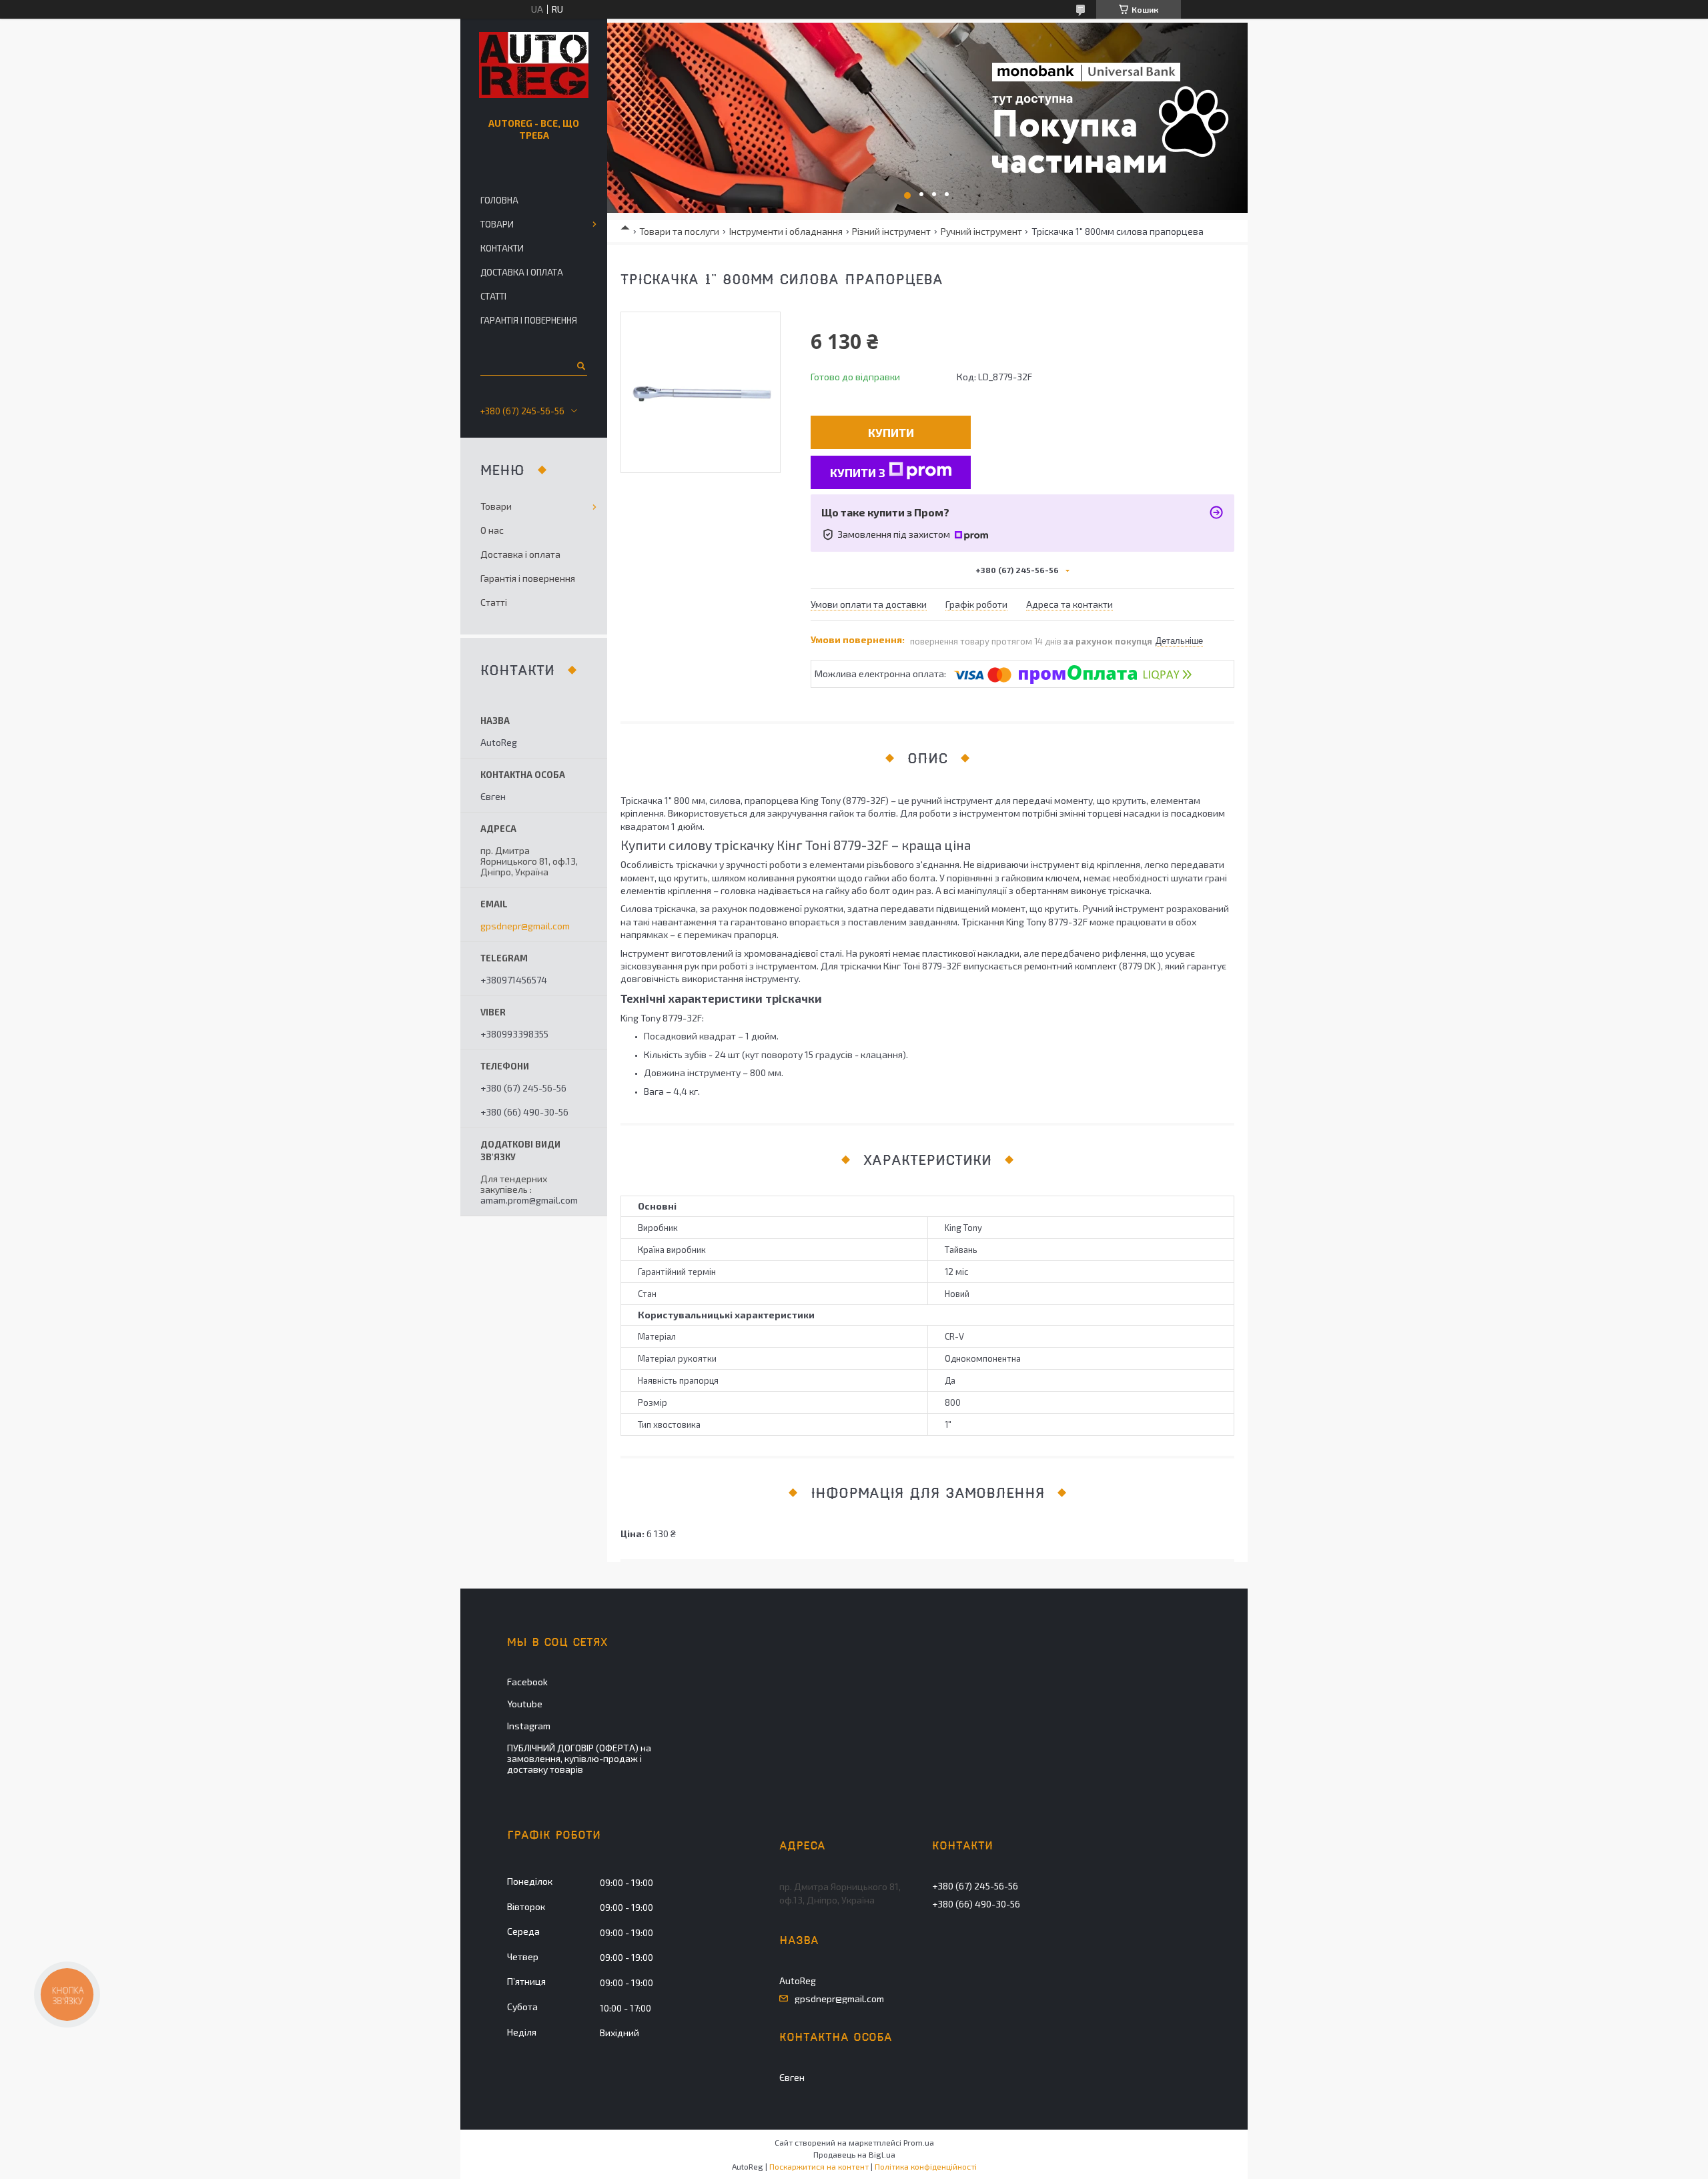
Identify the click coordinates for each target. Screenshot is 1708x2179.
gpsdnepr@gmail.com (525, 926)
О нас (492, 530)
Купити (891, 432)
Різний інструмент (891, 231)
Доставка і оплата (522, 272)
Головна (499, 200)
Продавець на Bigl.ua (854, 2154)
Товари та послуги (679, 231)
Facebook (527, 1682)
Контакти (502, 248)
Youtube (525, 1704)
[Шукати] (580, 366)
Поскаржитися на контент (819, 2166)
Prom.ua (919, 2142)
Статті (493, 296)
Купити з (858, 472)
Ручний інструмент (981, 231)
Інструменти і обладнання (786, 231)
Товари (497, 224)
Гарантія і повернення (529, 320)
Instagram (529, 1726)
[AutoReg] (534, 65)
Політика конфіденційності (926, 2166)
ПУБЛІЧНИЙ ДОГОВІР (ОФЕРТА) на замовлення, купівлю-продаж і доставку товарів (579, 1758)
